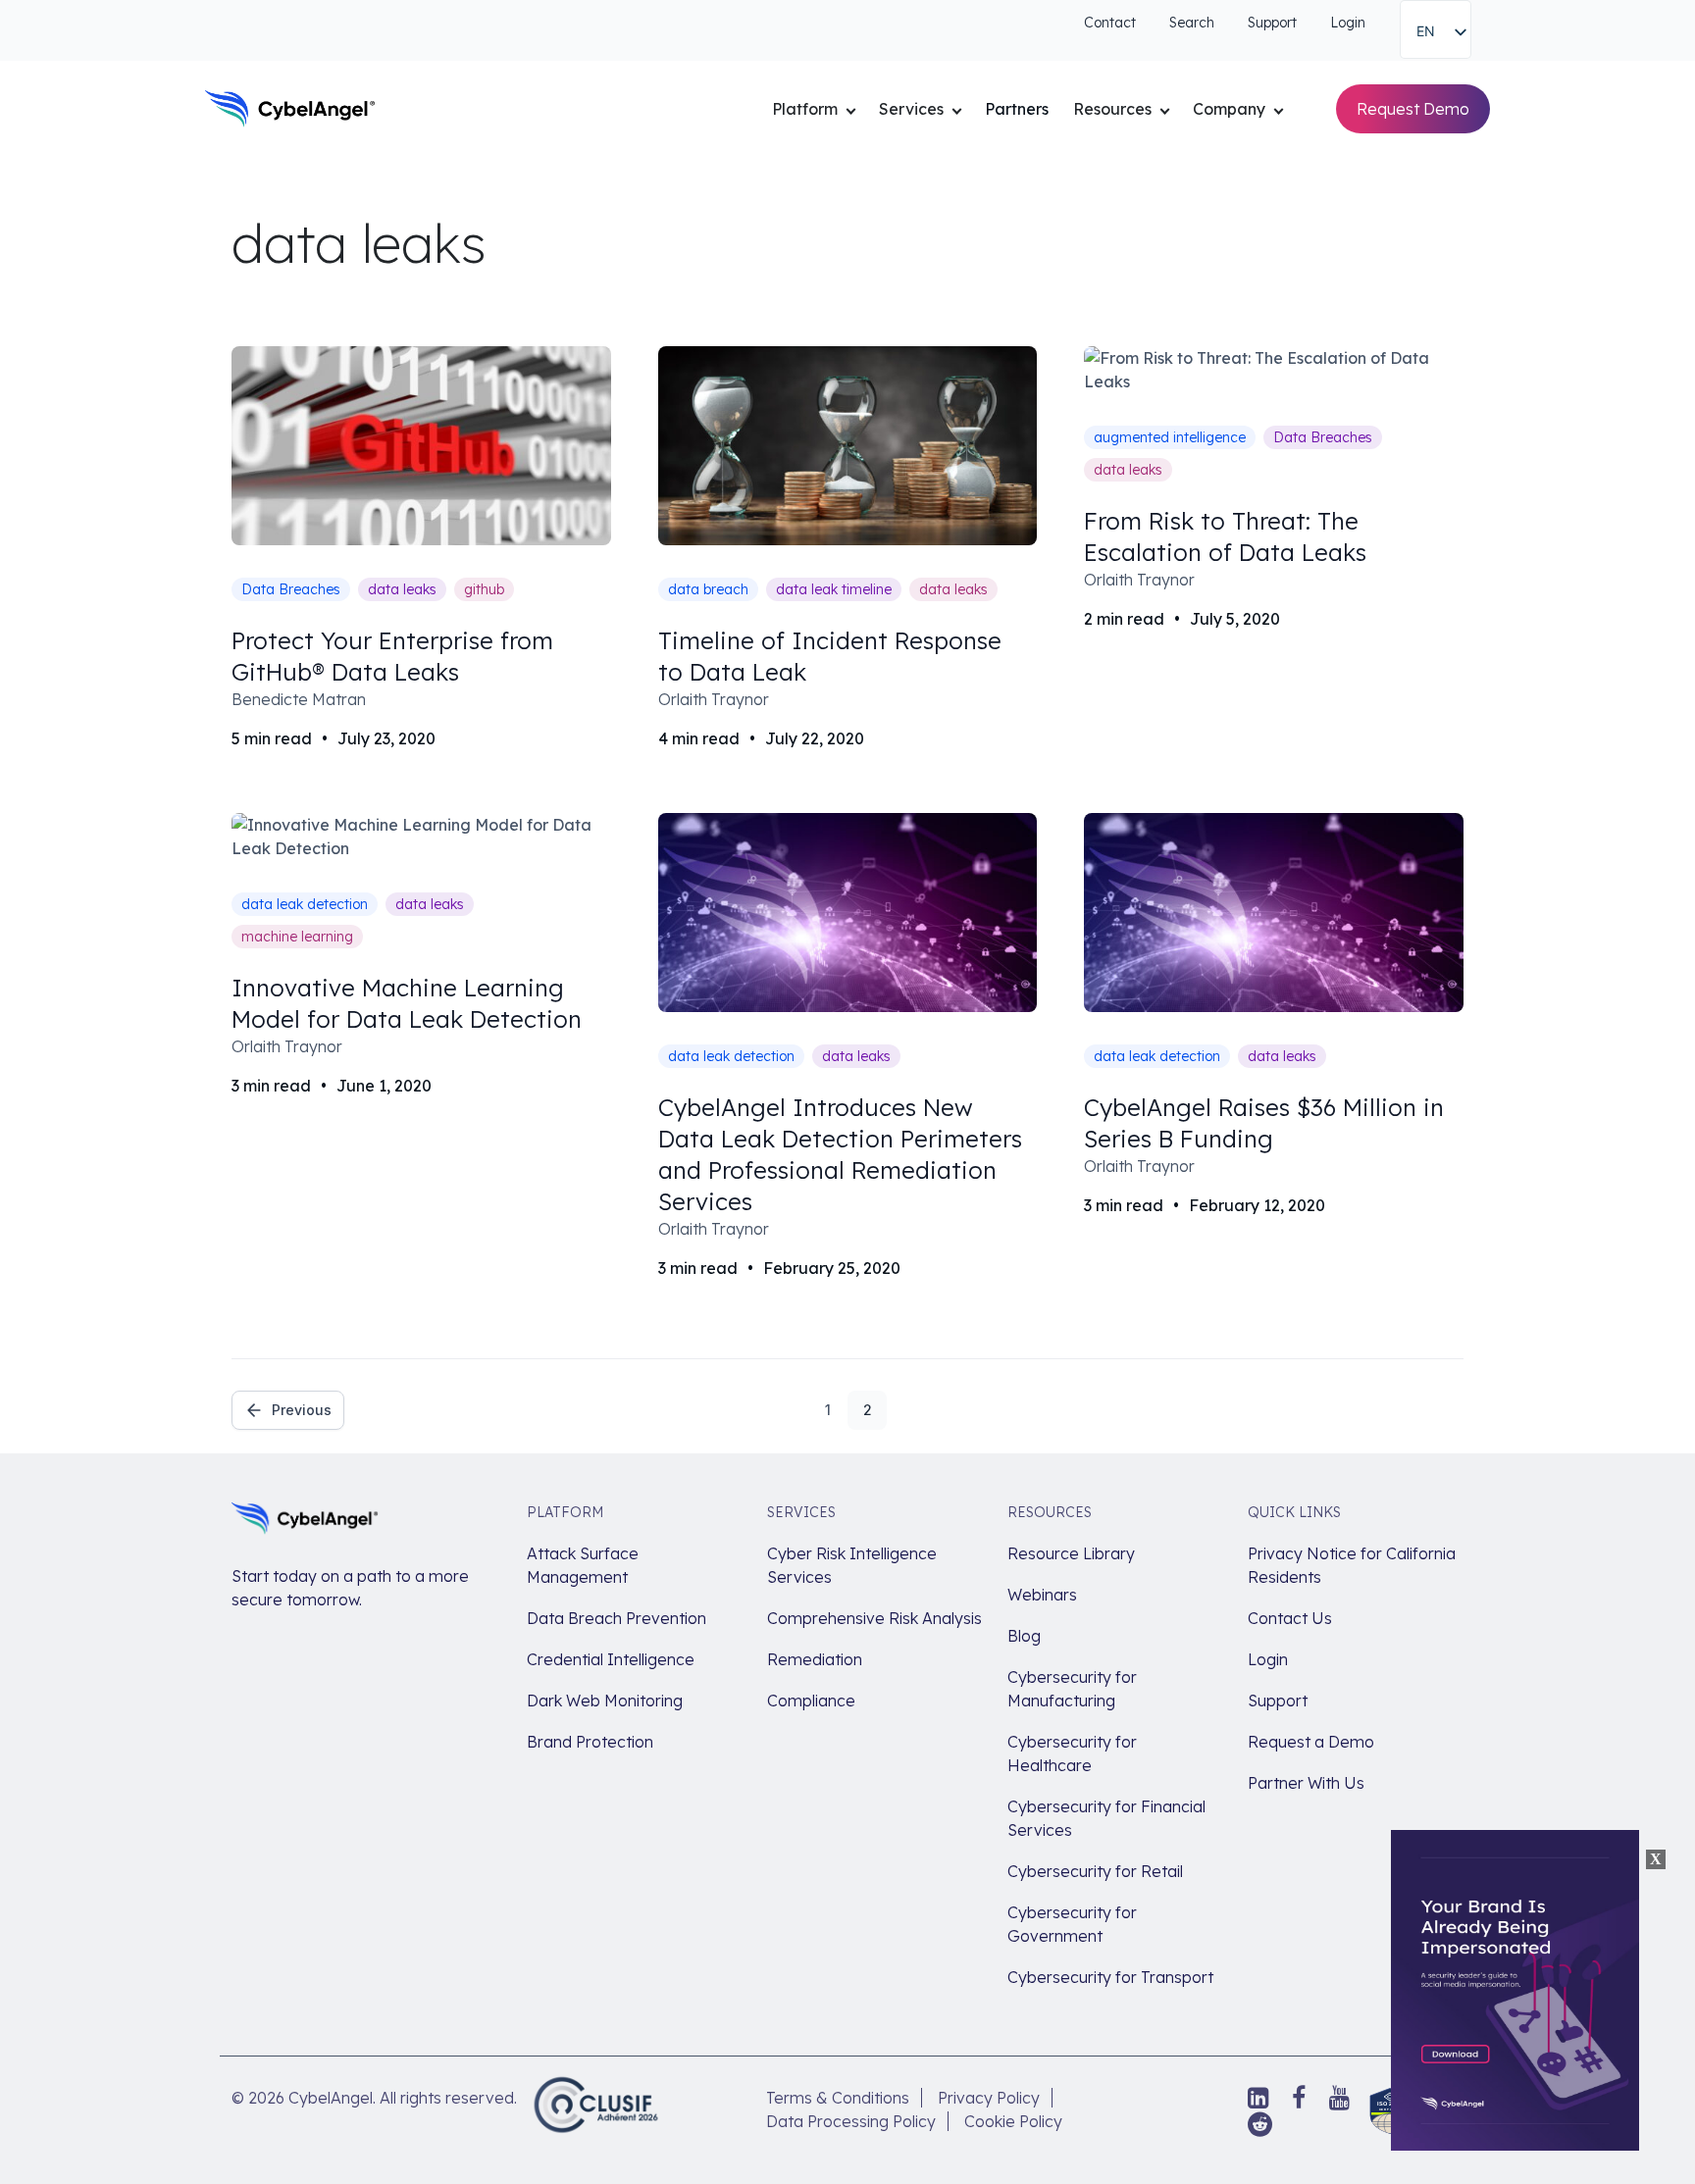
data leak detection (305, 904)
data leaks (402, 589)
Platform (805, 109)
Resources (1112, 109)
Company (1229, 109)
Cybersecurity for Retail (1095, 1871)
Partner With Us (1306, 1783)
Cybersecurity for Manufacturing (1072, 1689)
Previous (302, 1410)
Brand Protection (590, 1742)
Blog (1024, 1636)
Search (1192, 23)
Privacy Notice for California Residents (1352, 1565)
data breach (708, 589)
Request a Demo (1311, 1742)
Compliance (811, 1701)
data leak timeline (834, 589)
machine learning (297, 937)
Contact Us (1290, 1618)
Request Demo (1413, 109)
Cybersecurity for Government (1072, 1924)
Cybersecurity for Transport (1110, 1977)
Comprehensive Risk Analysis (874, 1618)
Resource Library (1071, 1553)
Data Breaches (291, 589)
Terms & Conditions (838, 2098)
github (484, 589)
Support (1272, 23)
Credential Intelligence (611, 1659)
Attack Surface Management (583, 1565)
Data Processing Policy (851, 2121)
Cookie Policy (1013, 2121)
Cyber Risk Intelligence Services (852, 1565)
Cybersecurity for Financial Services (1106, 1818)
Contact (1110, 23)
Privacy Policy (989, 2098)
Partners (1017, 109)
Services (911, 109)
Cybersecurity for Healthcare (1072, 1753)
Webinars (1042, 1595)
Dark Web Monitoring (605, 1701)
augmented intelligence (1170, 437)
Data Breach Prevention (616, 1618)
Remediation (815, 1659)
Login (1348, 23)
